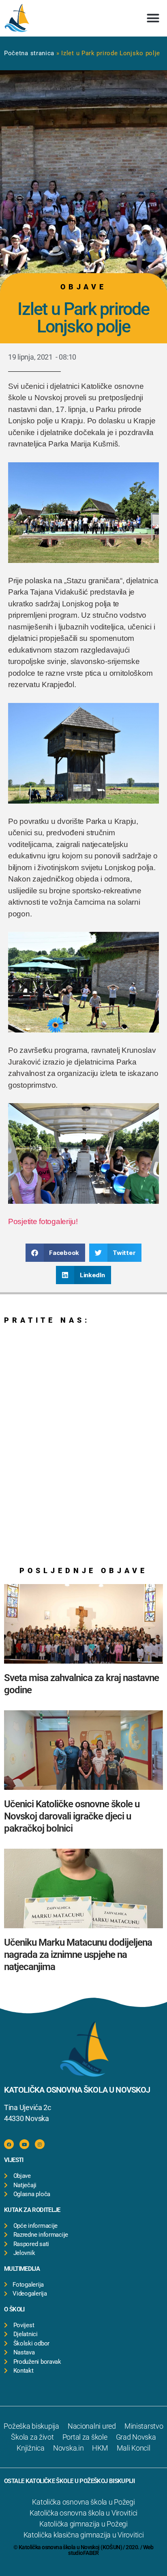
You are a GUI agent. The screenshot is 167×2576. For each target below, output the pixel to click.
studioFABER (83, 2553)
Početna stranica (29, 53)
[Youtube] (24, 2144)
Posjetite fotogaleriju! (43, 1221)
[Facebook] (9, 2144)
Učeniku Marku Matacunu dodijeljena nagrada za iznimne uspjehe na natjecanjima (78, 1955)
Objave (83, 287)
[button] (153, 18)
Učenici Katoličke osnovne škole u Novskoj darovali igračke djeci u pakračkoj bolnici (72, 1816)
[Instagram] (40, 2144)
